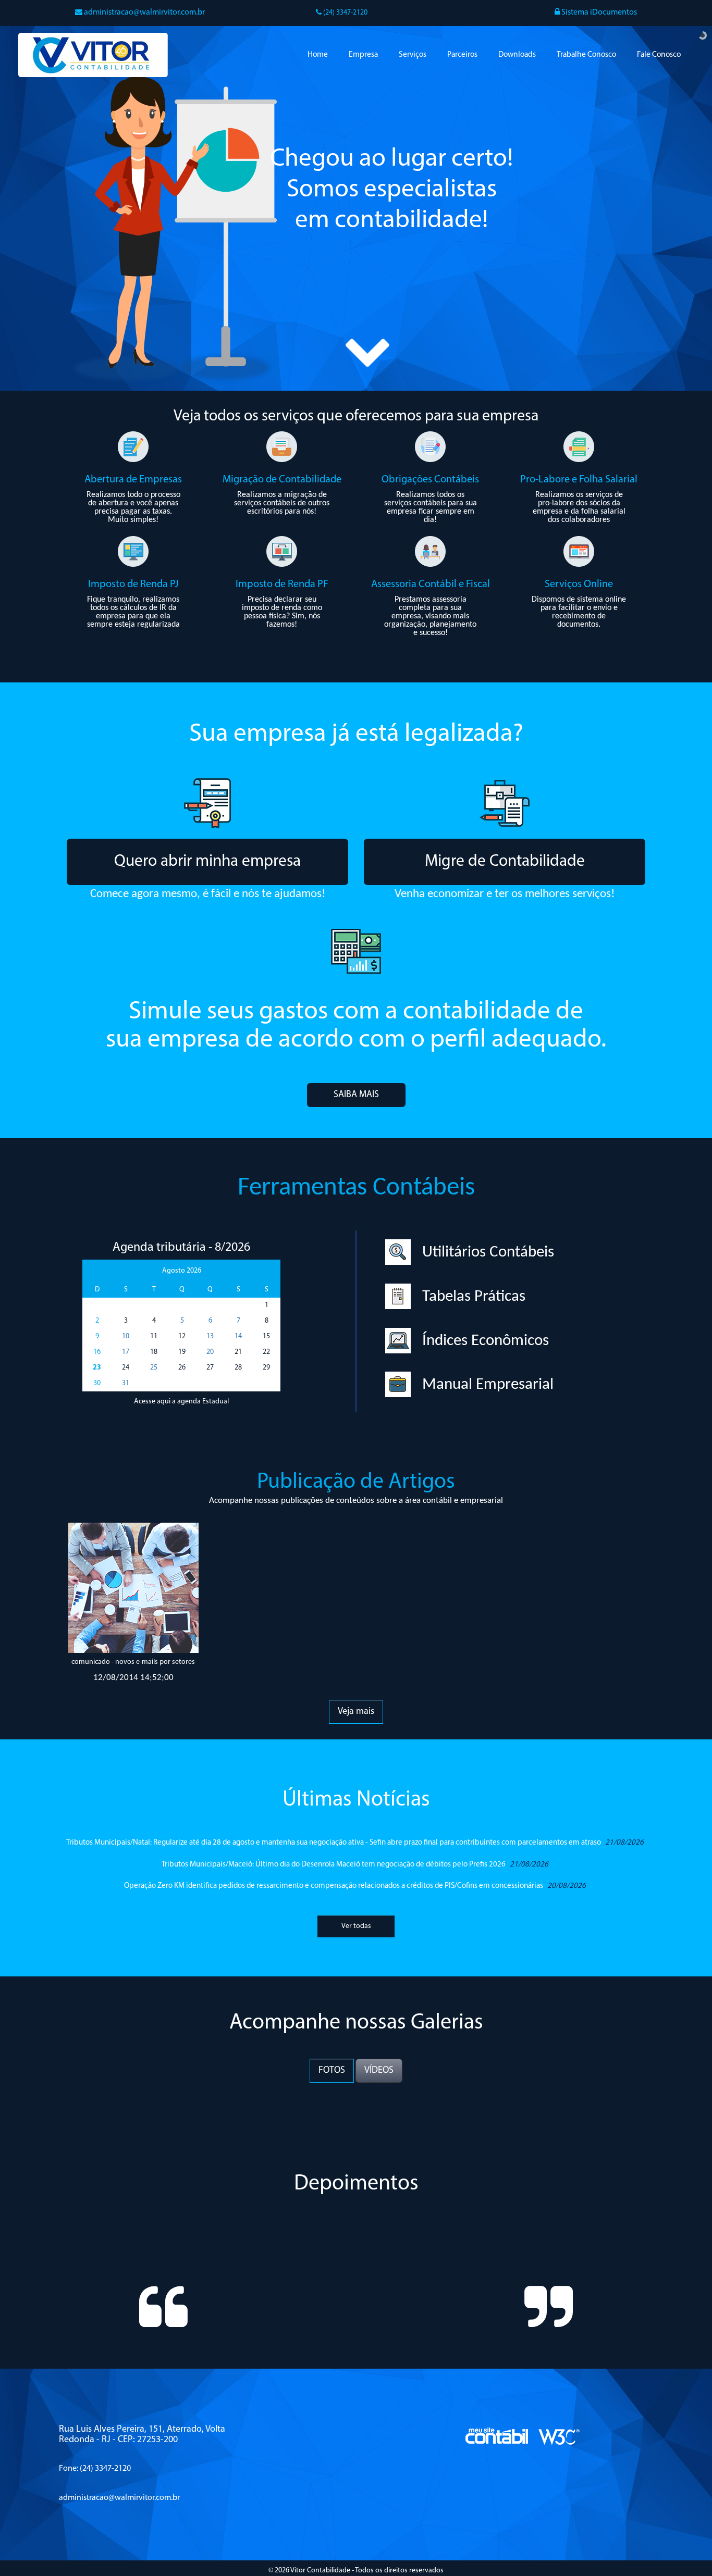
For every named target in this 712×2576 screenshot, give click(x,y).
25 (154, 1368)
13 (210, 1336)
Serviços (413, 55)
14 (238, 1336)
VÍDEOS (379, 2071)
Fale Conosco (659, 55)
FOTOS (332, 2071)
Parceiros (462, 55)
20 (210, 1352)
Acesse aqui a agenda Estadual (181, 1402)
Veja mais (356, 1712)
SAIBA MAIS (356, 1095)
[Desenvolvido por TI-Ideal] (497, 2465)
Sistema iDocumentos (598, 13)
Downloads (517, 55)
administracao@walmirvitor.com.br (144, 13)
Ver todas (356, 1926)
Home (318, 55)
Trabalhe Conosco (586, 55)
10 (126, 1336)
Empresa (363, 55)
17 (126, 1352)
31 (126, 1383)
